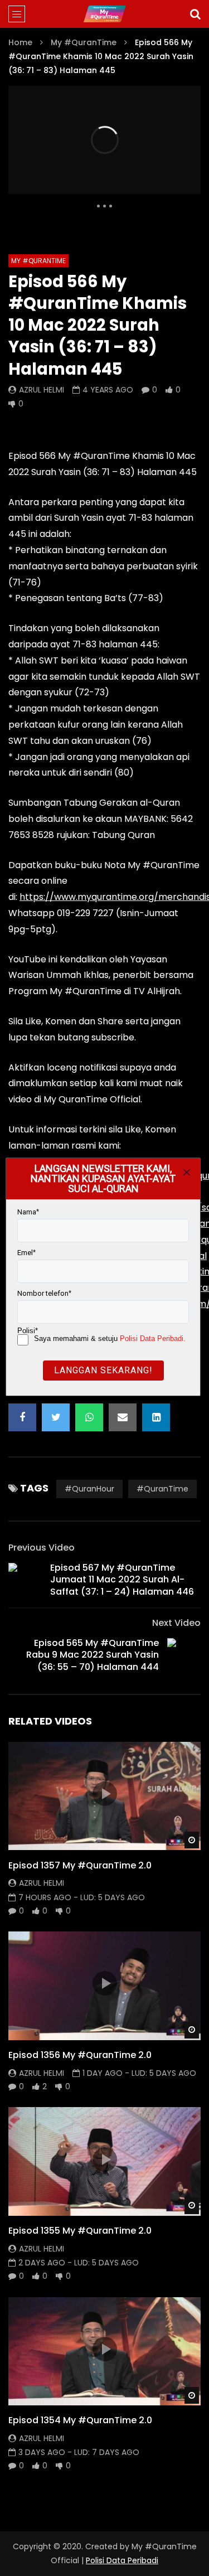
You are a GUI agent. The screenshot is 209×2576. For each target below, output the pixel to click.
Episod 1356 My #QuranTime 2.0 (80, 2055)
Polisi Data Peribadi (122, 2560)
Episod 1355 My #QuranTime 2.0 (80, 2231)
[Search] (195, 14)
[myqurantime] (104, 14)
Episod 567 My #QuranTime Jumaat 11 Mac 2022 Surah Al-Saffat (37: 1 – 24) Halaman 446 (122, 1580)
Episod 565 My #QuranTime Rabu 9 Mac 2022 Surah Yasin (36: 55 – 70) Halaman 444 (93, 1655)
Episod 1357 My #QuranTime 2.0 (80, 1865)
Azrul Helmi (42, 390)
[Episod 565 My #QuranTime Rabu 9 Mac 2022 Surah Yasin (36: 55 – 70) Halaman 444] (184, 1655)
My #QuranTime (84, 42)
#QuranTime (162, 1489)
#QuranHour (89, 1489)
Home (20, 42)
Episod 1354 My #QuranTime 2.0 (80, 2420)
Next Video (176, 1623)
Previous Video (42, 1548)
